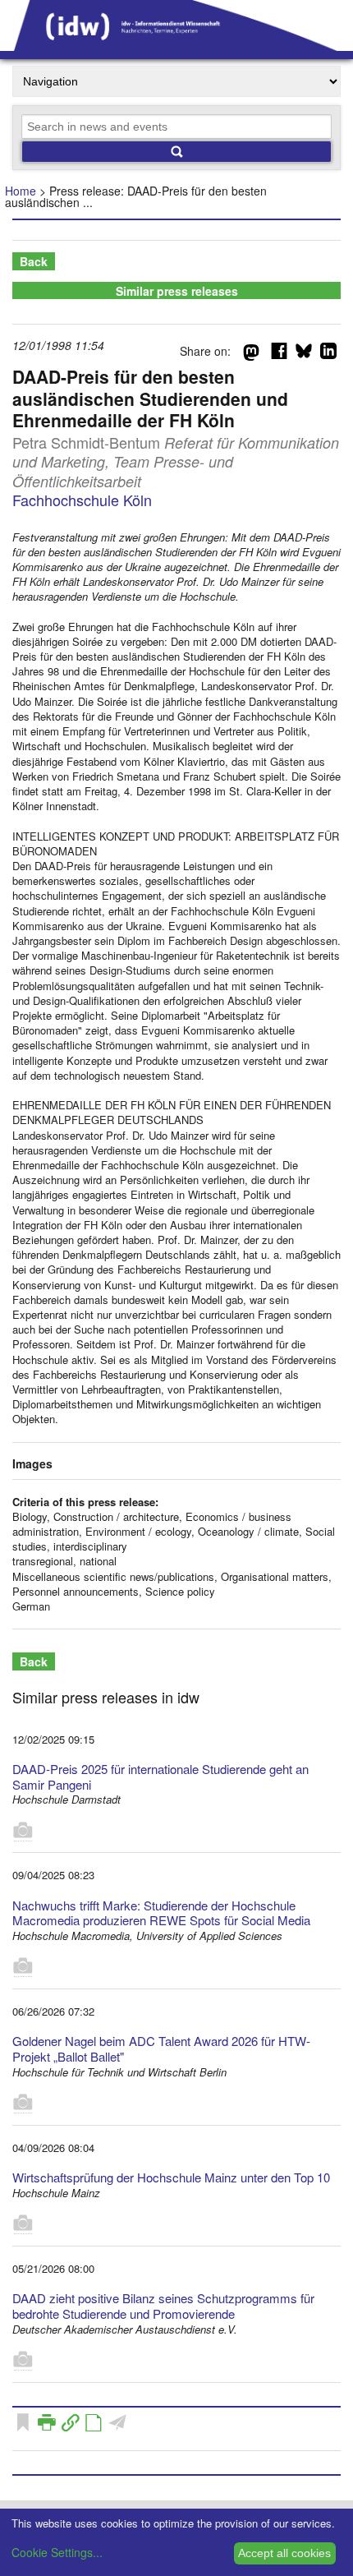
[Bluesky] (304, 354)
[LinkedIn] (328, 354)
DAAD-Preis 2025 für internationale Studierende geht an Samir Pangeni (160, 1776)
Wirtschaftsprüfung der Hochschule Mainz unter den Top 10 (171, 2177)
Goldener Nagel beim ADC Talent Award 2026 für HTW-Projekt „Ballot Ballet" (161, 2048)
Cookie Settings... (57, 2552)
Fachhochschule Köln (82, 500)
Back (34, 261)
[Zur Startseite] (176, 45)
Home (21, 191)
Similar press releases (177, 291)
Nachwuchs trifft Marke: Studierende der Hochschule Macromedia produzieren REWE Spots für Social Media (161, 1913)
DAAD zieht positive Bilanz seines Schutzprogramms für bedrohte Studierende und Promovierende (163, 2306)
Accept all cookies (284, 2553)
